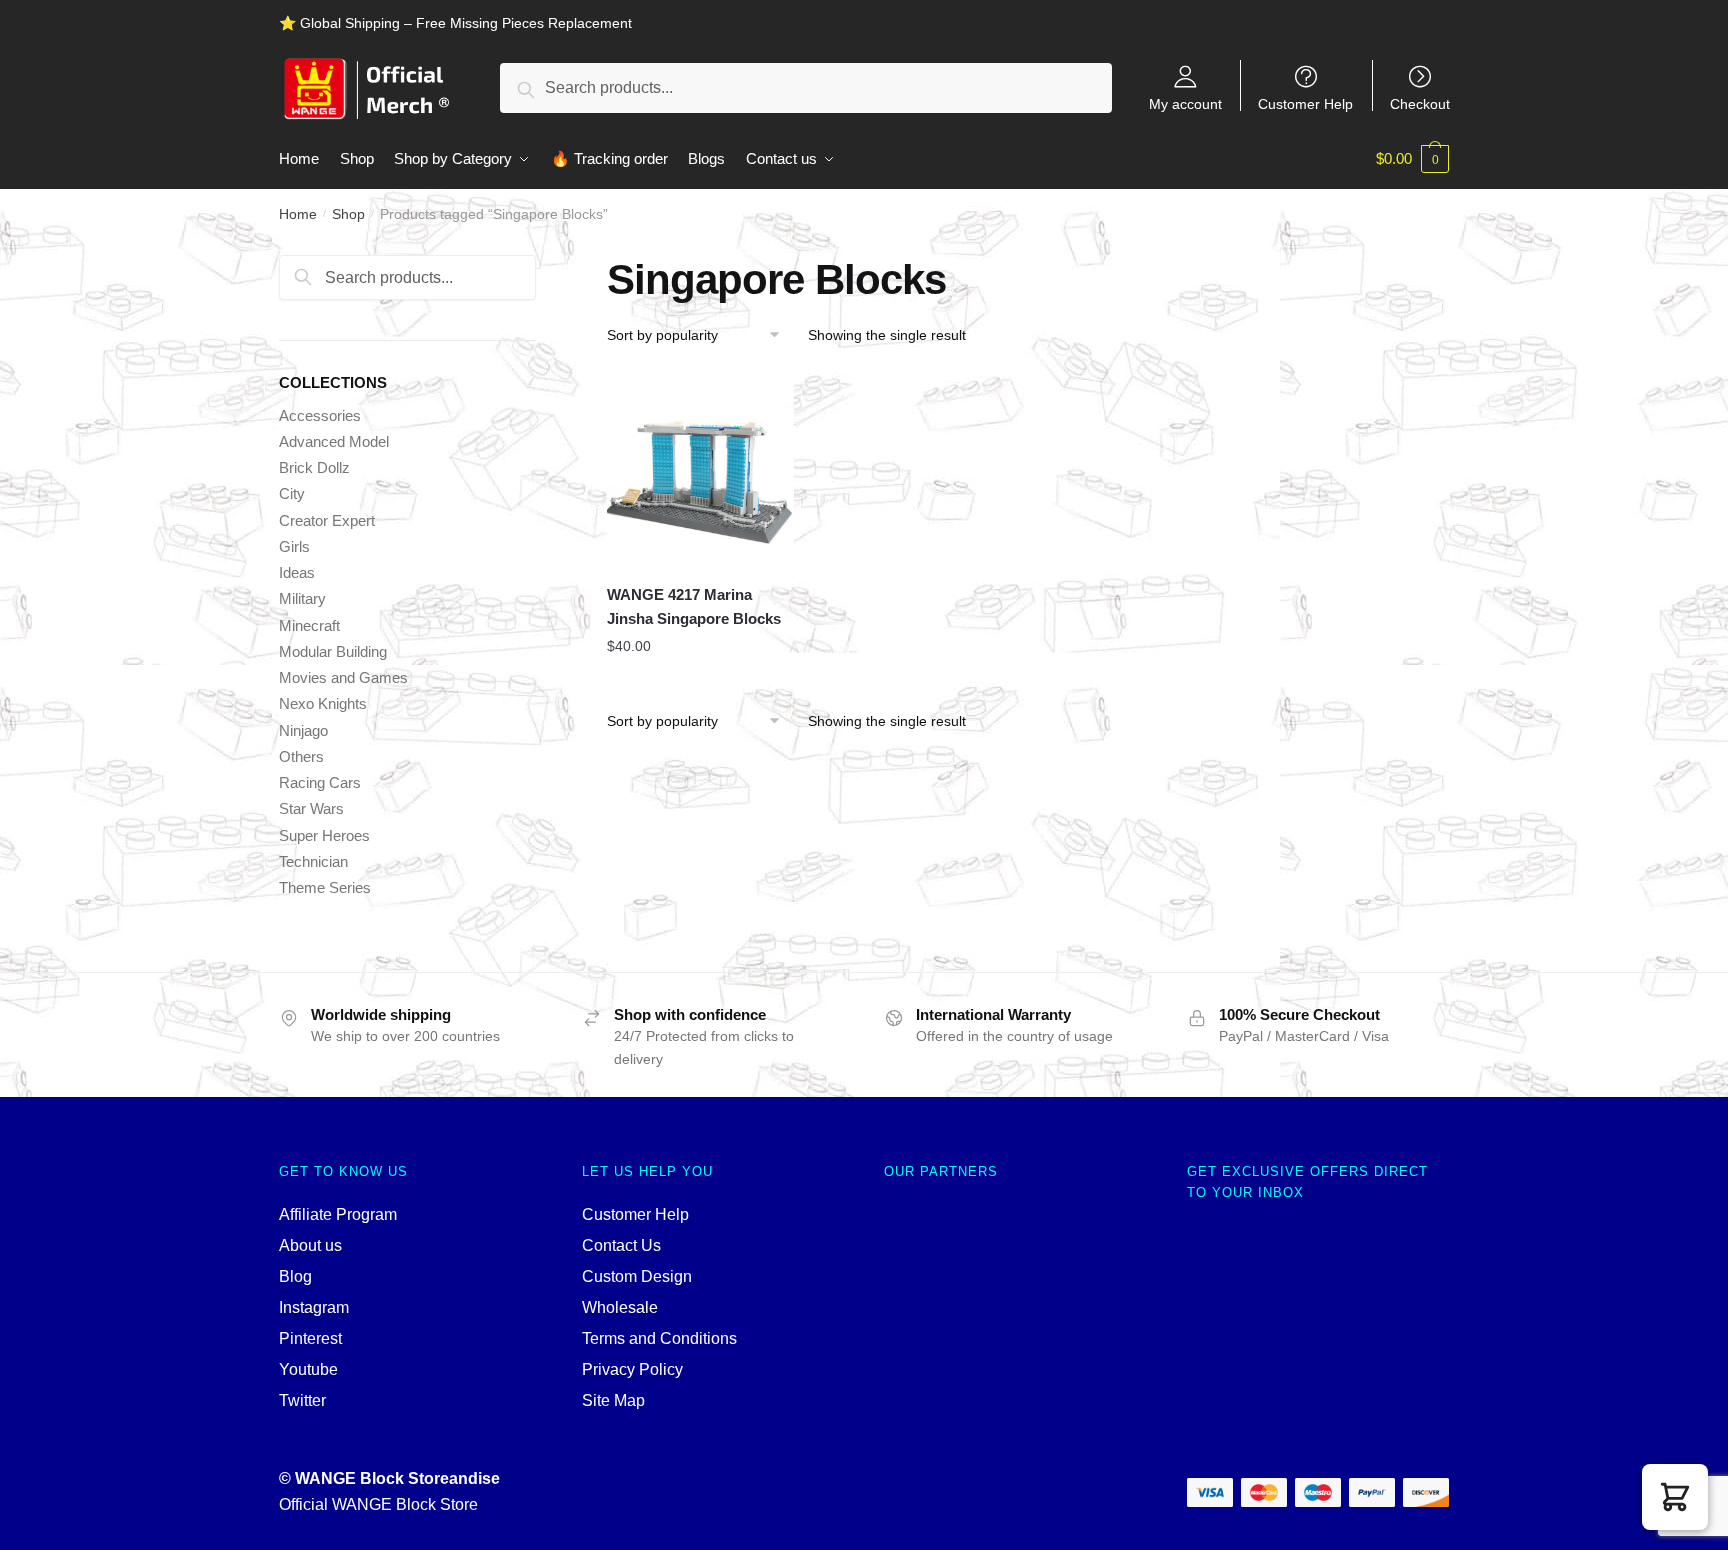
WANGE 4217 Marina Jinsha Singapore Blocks (694, 606)
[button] (1675, 1497)
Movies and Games (343, 677)
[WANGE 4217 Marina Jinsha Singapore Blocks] (701, 467)
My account (1185, 103)
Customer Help (1305, 103)
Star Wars (311, 808)
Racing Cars (320, 782)
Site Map (613, 1400)
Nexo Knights (323, 703)
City (292, 493)
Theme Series (325, 887)
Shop (348, 214)
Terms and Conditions (659, 1338)
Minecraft (309, 625)
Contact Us (621, 1245)
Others (301, 756)
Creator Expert (327, 520)
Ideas (297, 572)
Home (298, 214)
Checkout (1420, 103)
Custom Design (637, 1276)
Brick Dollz (314, 467)
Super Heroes (324, 835)
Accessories (320, 415)
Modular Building (333, 651)
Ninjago (303, 730)
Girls (294, 546)
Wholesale (620, 1307)
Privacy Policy (632, 1369)
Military (302, 598)
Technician (313, 861)
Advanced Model (334, 441)
